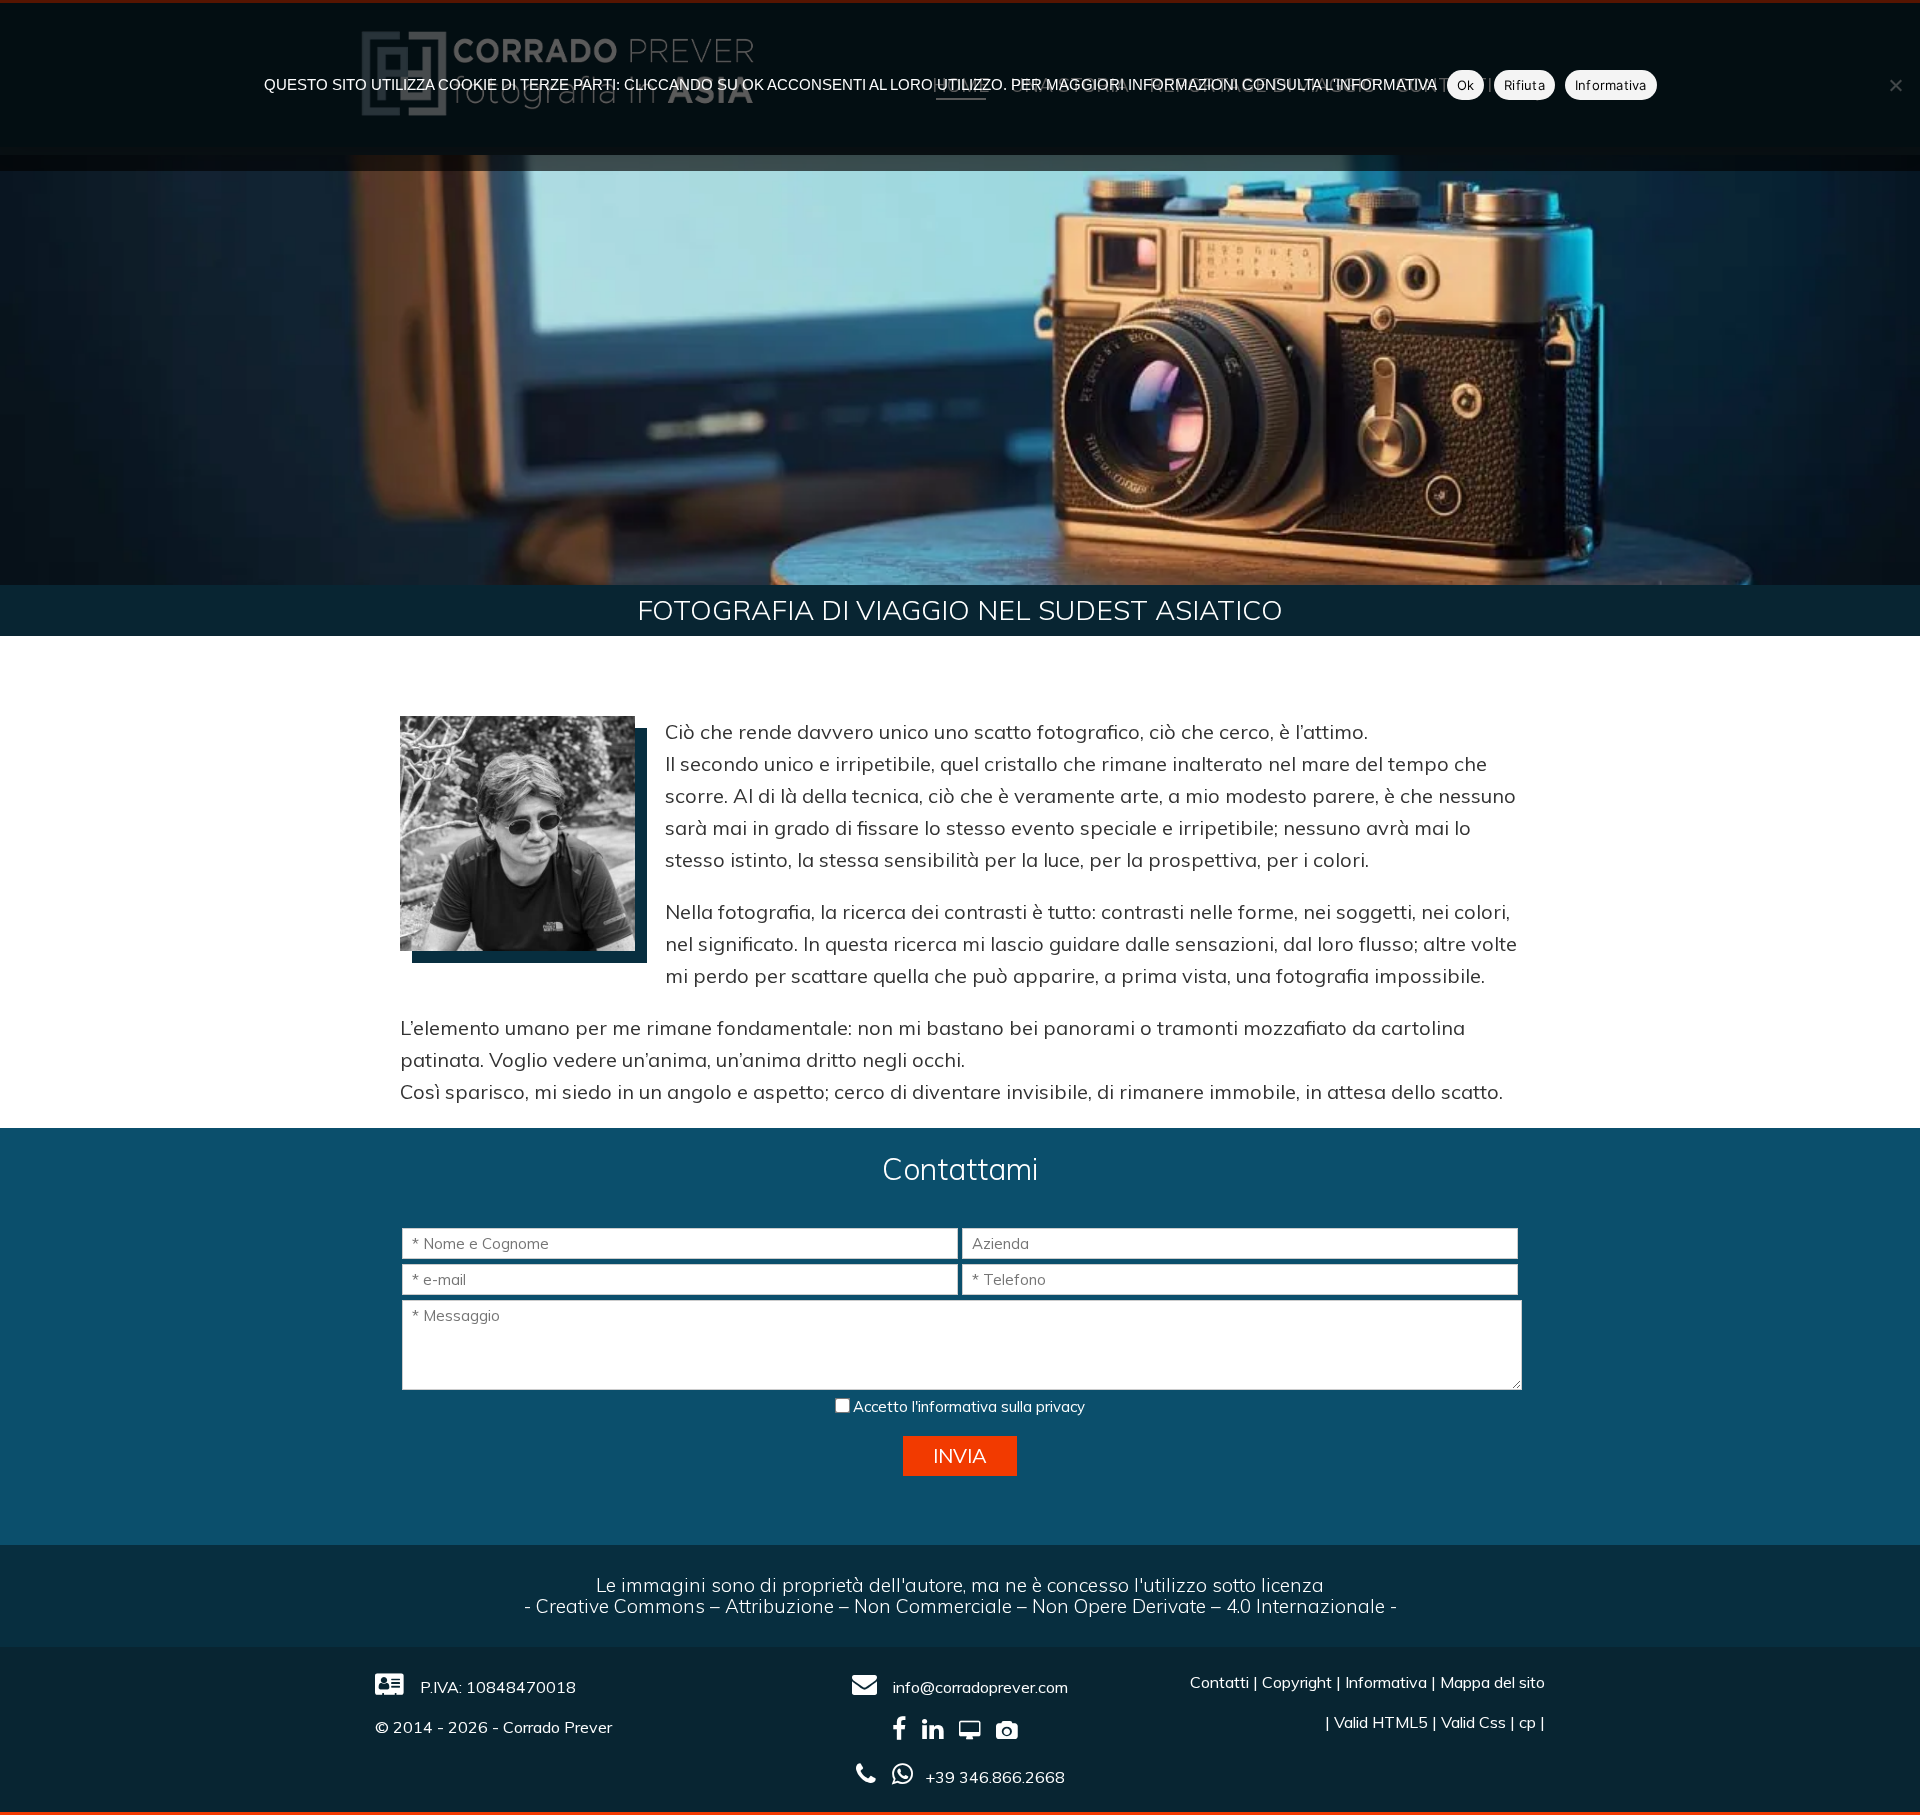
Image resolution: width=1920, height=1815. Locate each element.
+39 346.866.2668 (995, 1777)
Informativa (1386, 1682)
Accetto (967, 1406)
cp (1527, 1722)
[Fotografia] (1012, 1732)
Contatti (1219, 1682)
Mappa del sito (1492, 1682)
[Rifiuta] (1895, 85)
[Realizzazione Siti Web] (975, 1732)
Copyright (1297, 1682)
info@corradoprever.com (978, 1687)
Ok (1466, 85)
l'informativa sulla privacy (998, 1406)
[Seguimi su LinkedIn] (938, 1732)
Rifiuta (1524, 85)
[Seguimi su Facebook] (905, 1732)
